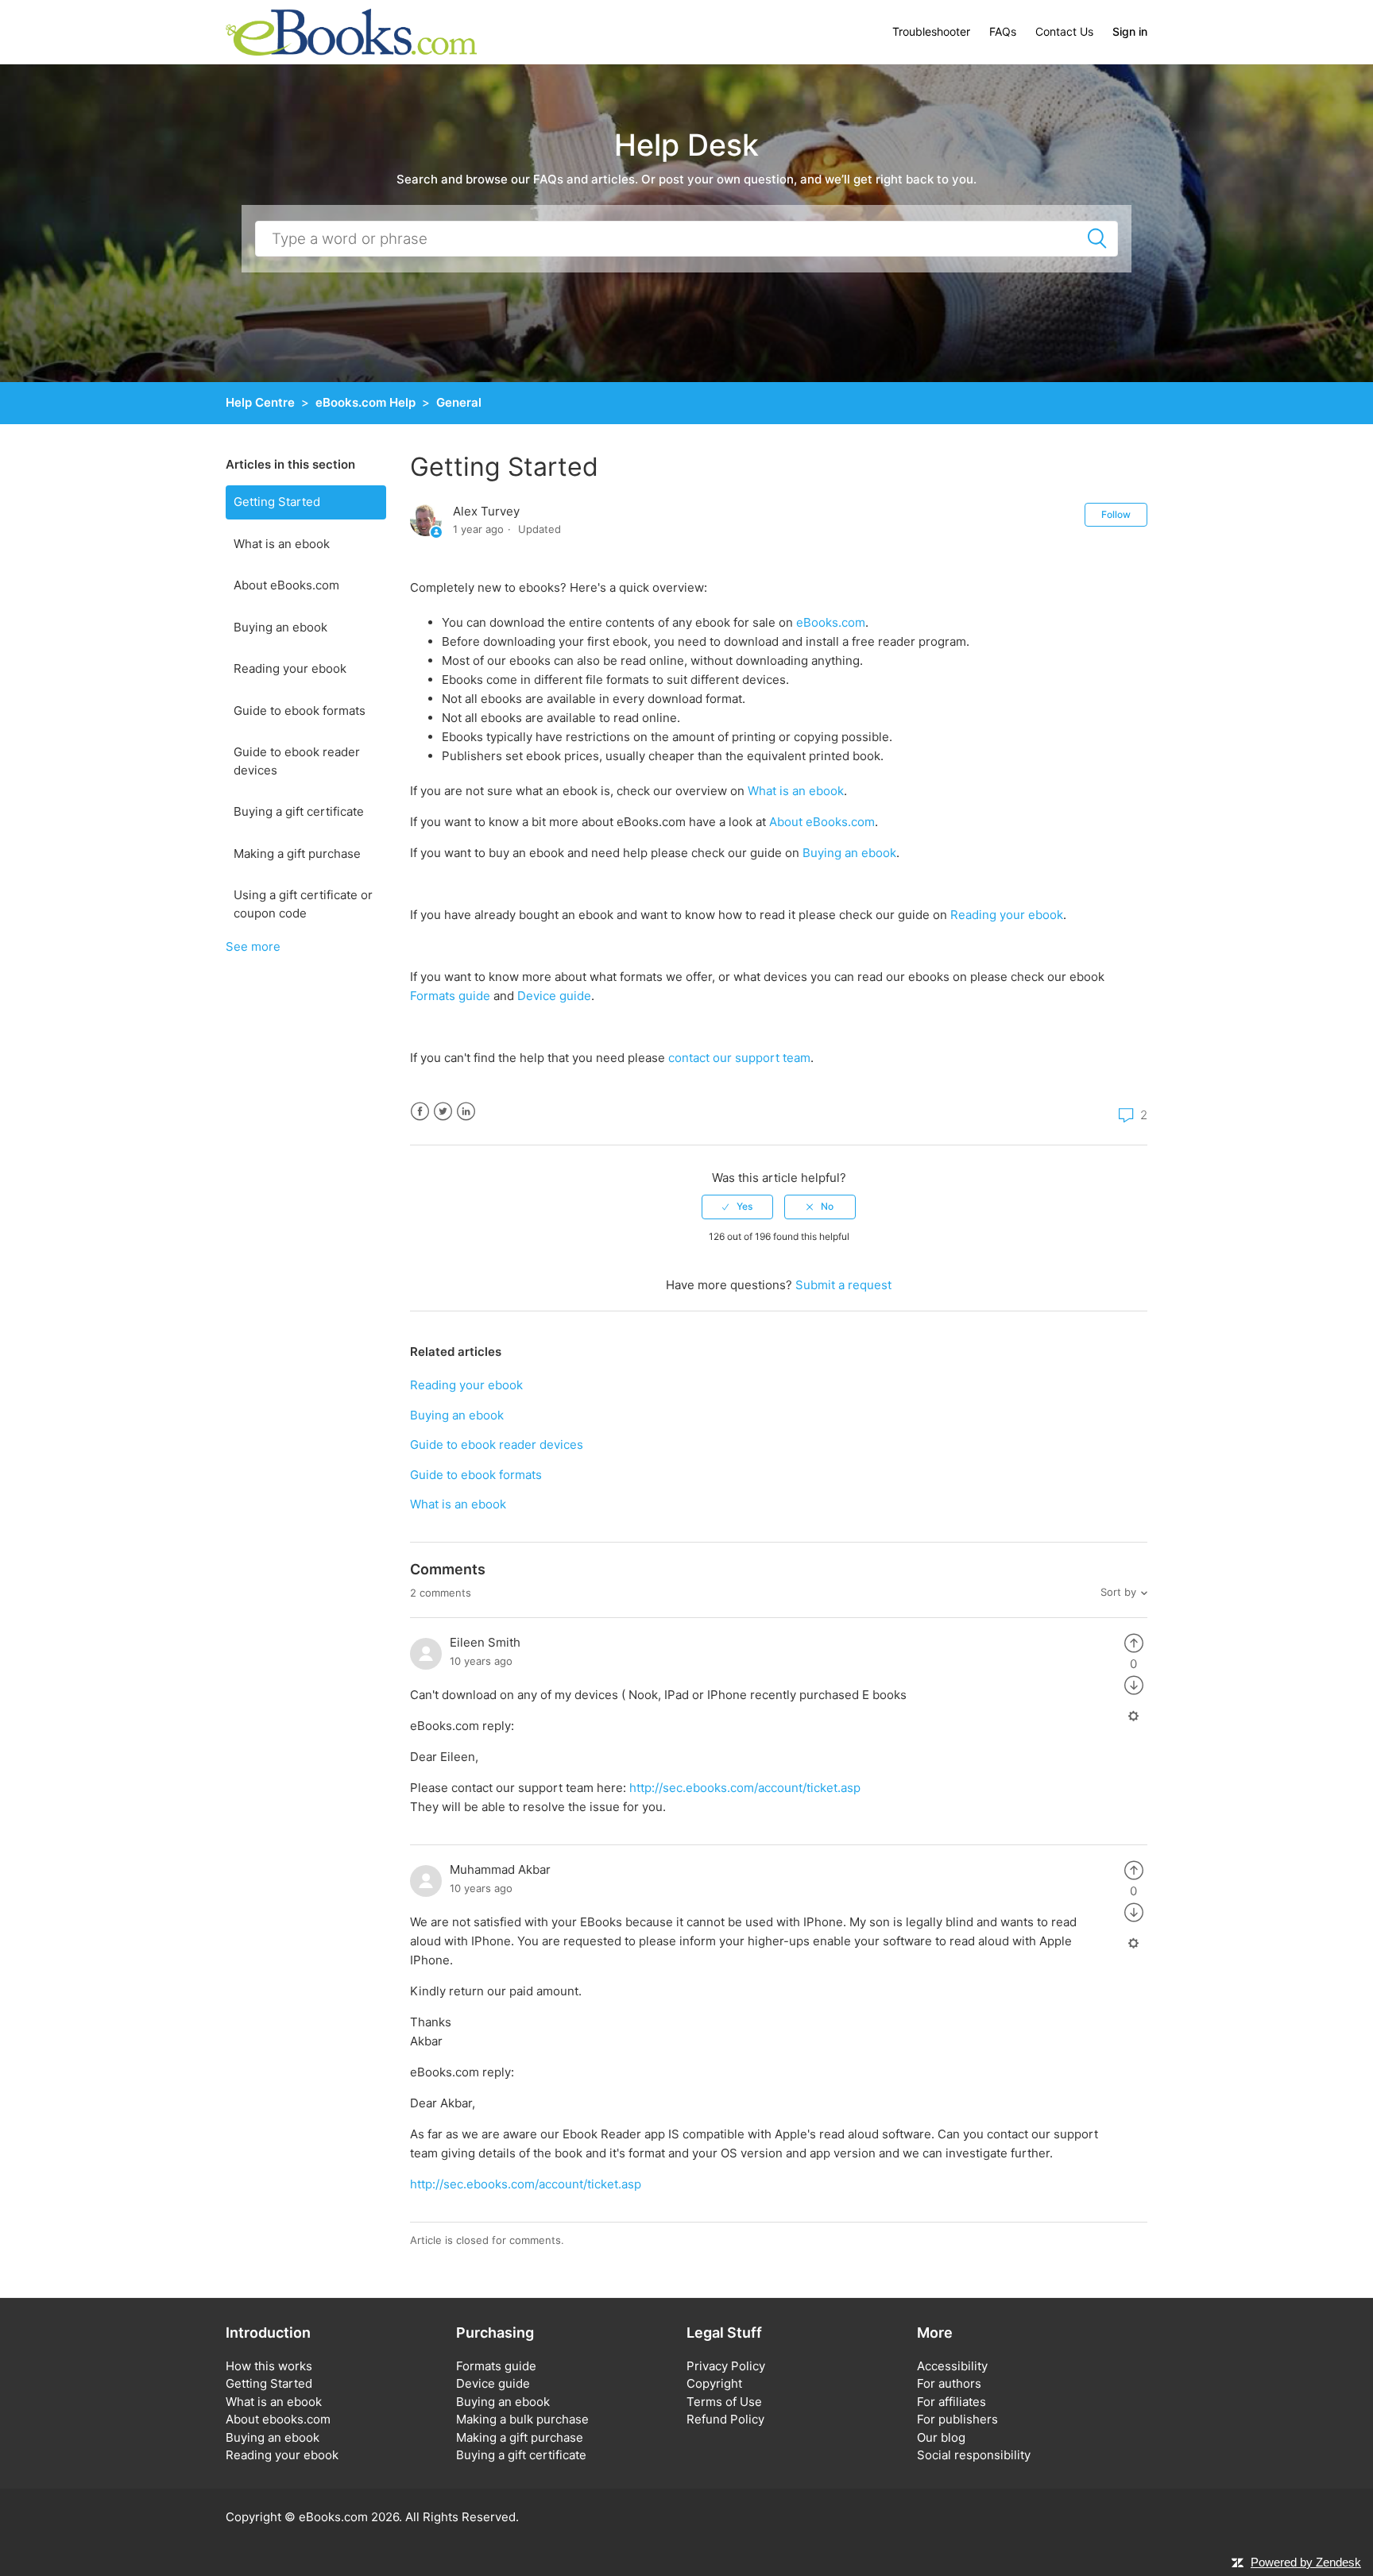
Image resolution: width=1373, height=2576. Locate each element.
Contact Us (1064, 31)
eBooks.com (831, 622)
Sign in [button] (1130, 31)
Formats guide (450, 996)
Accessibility (952, 2366)
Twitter (443, 1112)
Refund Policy (725, 2419)
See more (253, 946)
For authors (949, 2383)
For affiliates (951, 2402)
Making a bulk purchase (522, 2419)
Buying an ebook (280, 627)
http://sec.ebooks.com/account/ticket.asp (745, 1788)
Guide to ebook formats (300, 711)
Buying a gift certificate (299, 811)
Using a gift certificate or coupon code (303, 904)
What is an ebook (282, 544)
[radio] (737, 1207)
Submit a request (843, 1285)
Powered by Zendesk (1306, 2562)
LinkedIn (466, 1112)
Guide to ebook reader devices (297, 761)
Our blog (941, 2437)
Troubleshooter (931, 31)
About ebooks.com (278, 2419)
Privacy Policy (726, 2366)
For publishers (957, 2419)
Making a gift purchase (297, 854)
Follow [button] (1116, 514)
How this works (269, 2366)
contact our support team (739, 1058)
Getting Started (277, 502)
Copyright (714, 2383)
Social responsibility (974, 2455)
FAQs (1003, 31)
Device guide (554, 996)
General (459, 402)
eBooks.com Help (365, 402)
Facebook (420, 1112)
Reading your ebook (290, 668)
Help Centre (260, 402)
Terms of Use (724, 2402)
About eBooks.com (286, 585)
